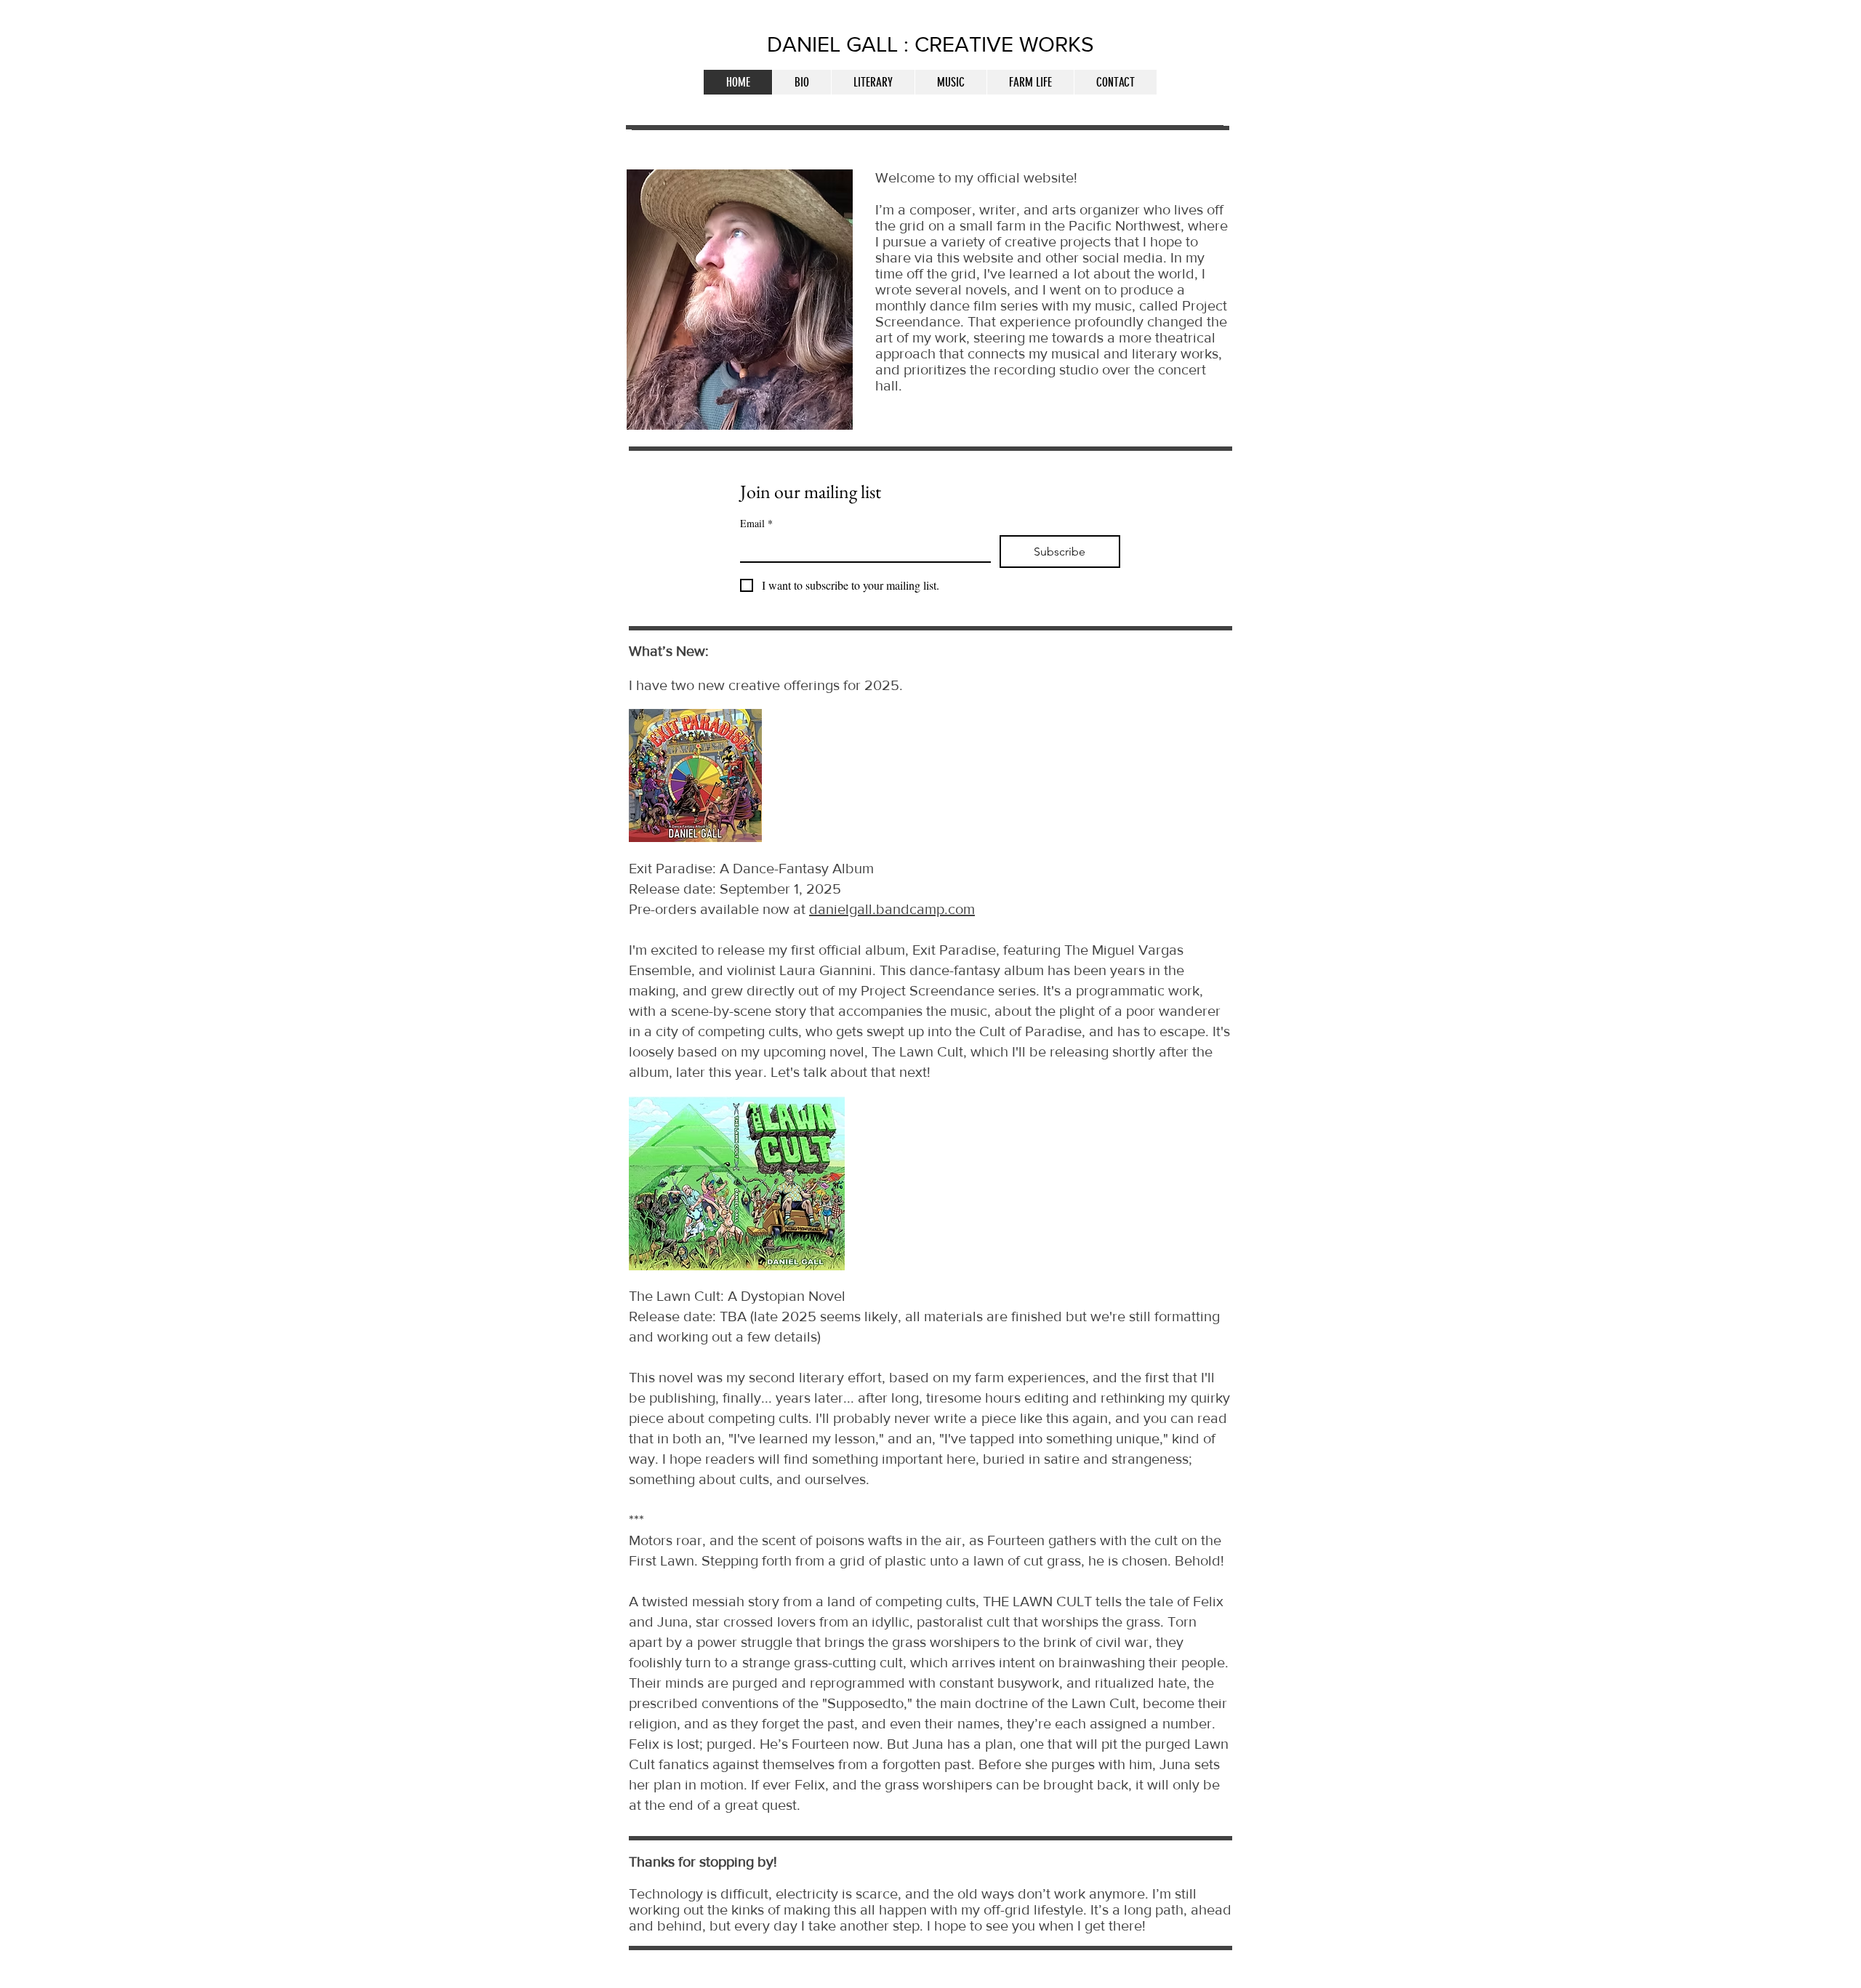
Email (756, 523)
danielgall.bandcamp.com (892, 909)
